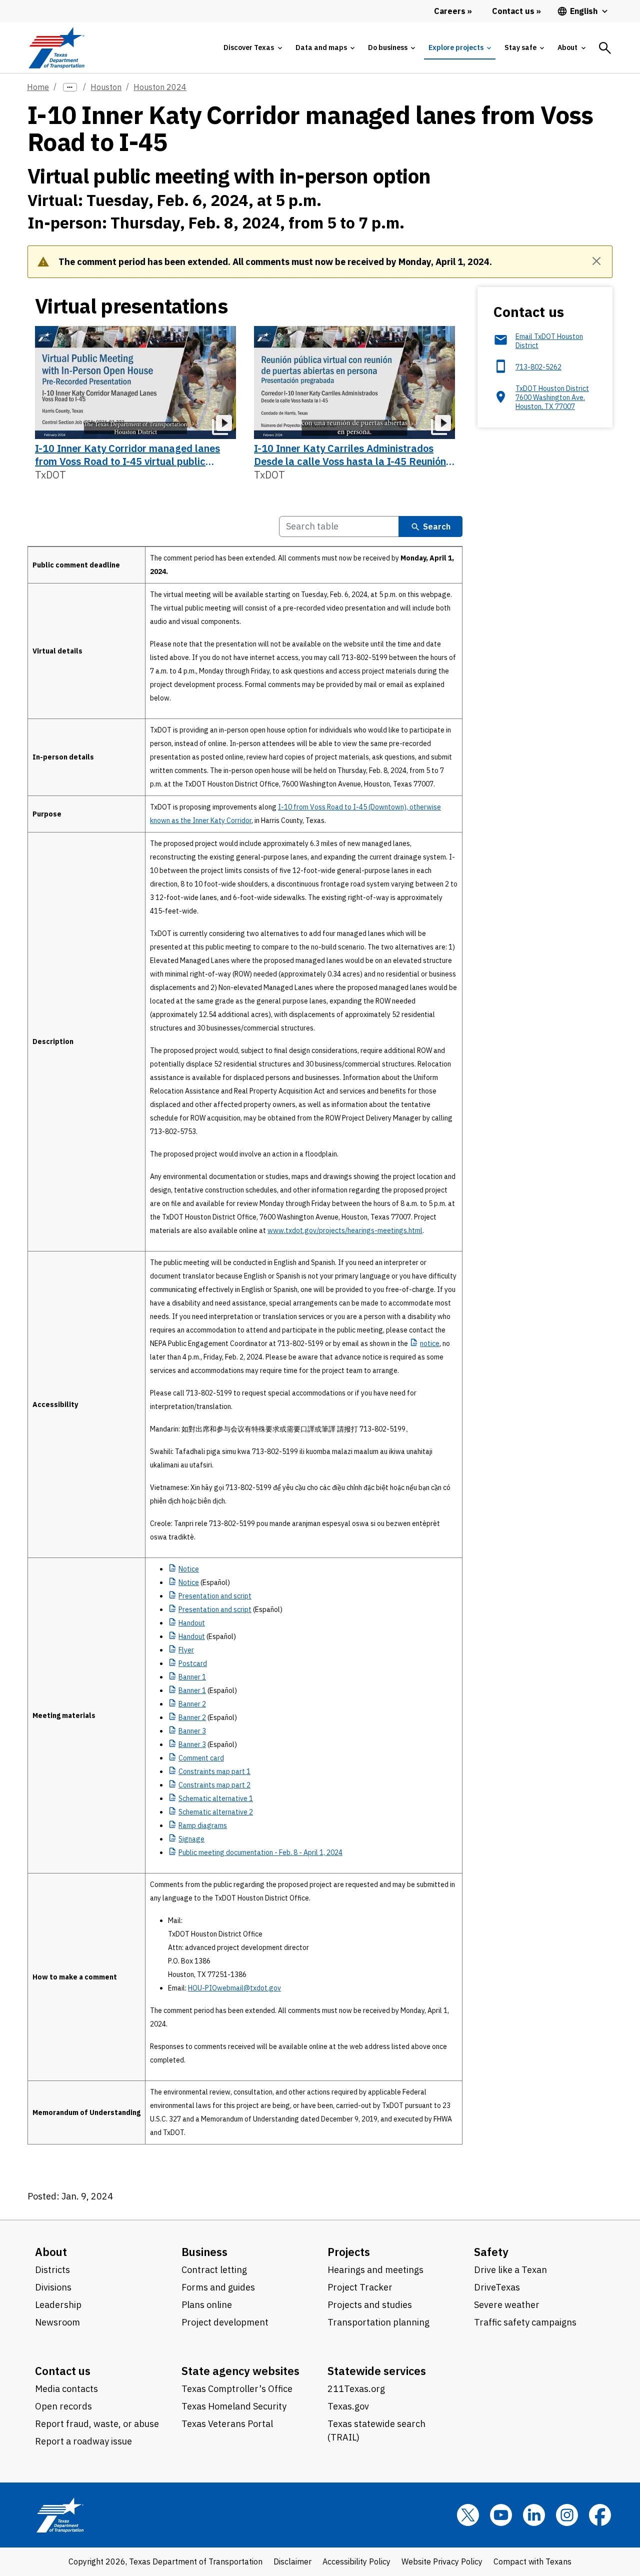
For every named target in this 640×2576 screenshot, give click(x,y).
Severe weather (507, 2305)
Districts (52, 2270)
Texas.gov (348, 2406)
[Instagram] (567, 2515)
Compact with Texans (532, 2561)
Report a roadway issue (83, 2441)
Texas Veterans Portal (227, 2424)
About (51, 2252)
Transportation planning (378, 2322)
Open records (63, 2406)
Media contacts (66, 2389)
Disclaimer (292, 2561)
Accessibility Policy (356, 2561)
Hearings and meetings (375, 2270)
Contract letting (214, 2270)
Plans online (207, 2305)
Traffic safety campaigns (525, 2322)
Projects (349, 2252)
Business (204, 2252)
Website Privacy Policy (442, 2561)
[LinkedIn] (534, 2515)
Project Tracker (360, 2287)
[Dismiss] (596, 261)
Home (38, 87)
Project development (225, 2322)
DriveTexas (497, 2287)
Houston (106, 87)
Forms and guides (218, 2287)
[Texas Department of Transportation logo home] (56, 48)
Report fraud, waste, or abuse (97, 2424)
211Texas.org (356, 2389)
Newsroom (57, 2322)
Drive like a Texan (510, 2270)
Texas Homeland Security (234, 2406)
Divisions (53, 2287)
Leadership (58, 2305)
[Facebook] (600, 2515)
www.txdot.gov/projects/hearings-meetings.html (345, 1230)
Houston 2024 (160, 87)
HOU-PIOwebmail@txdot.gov (234, 1988)
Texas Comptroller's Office (237, 2389)
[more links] (70, 87)
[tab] (252, 48)
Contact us (63, 2371)
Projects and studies (370, 2305)
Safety (491, 2252)
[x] (468, 2515)
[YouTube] (501, 2515)
